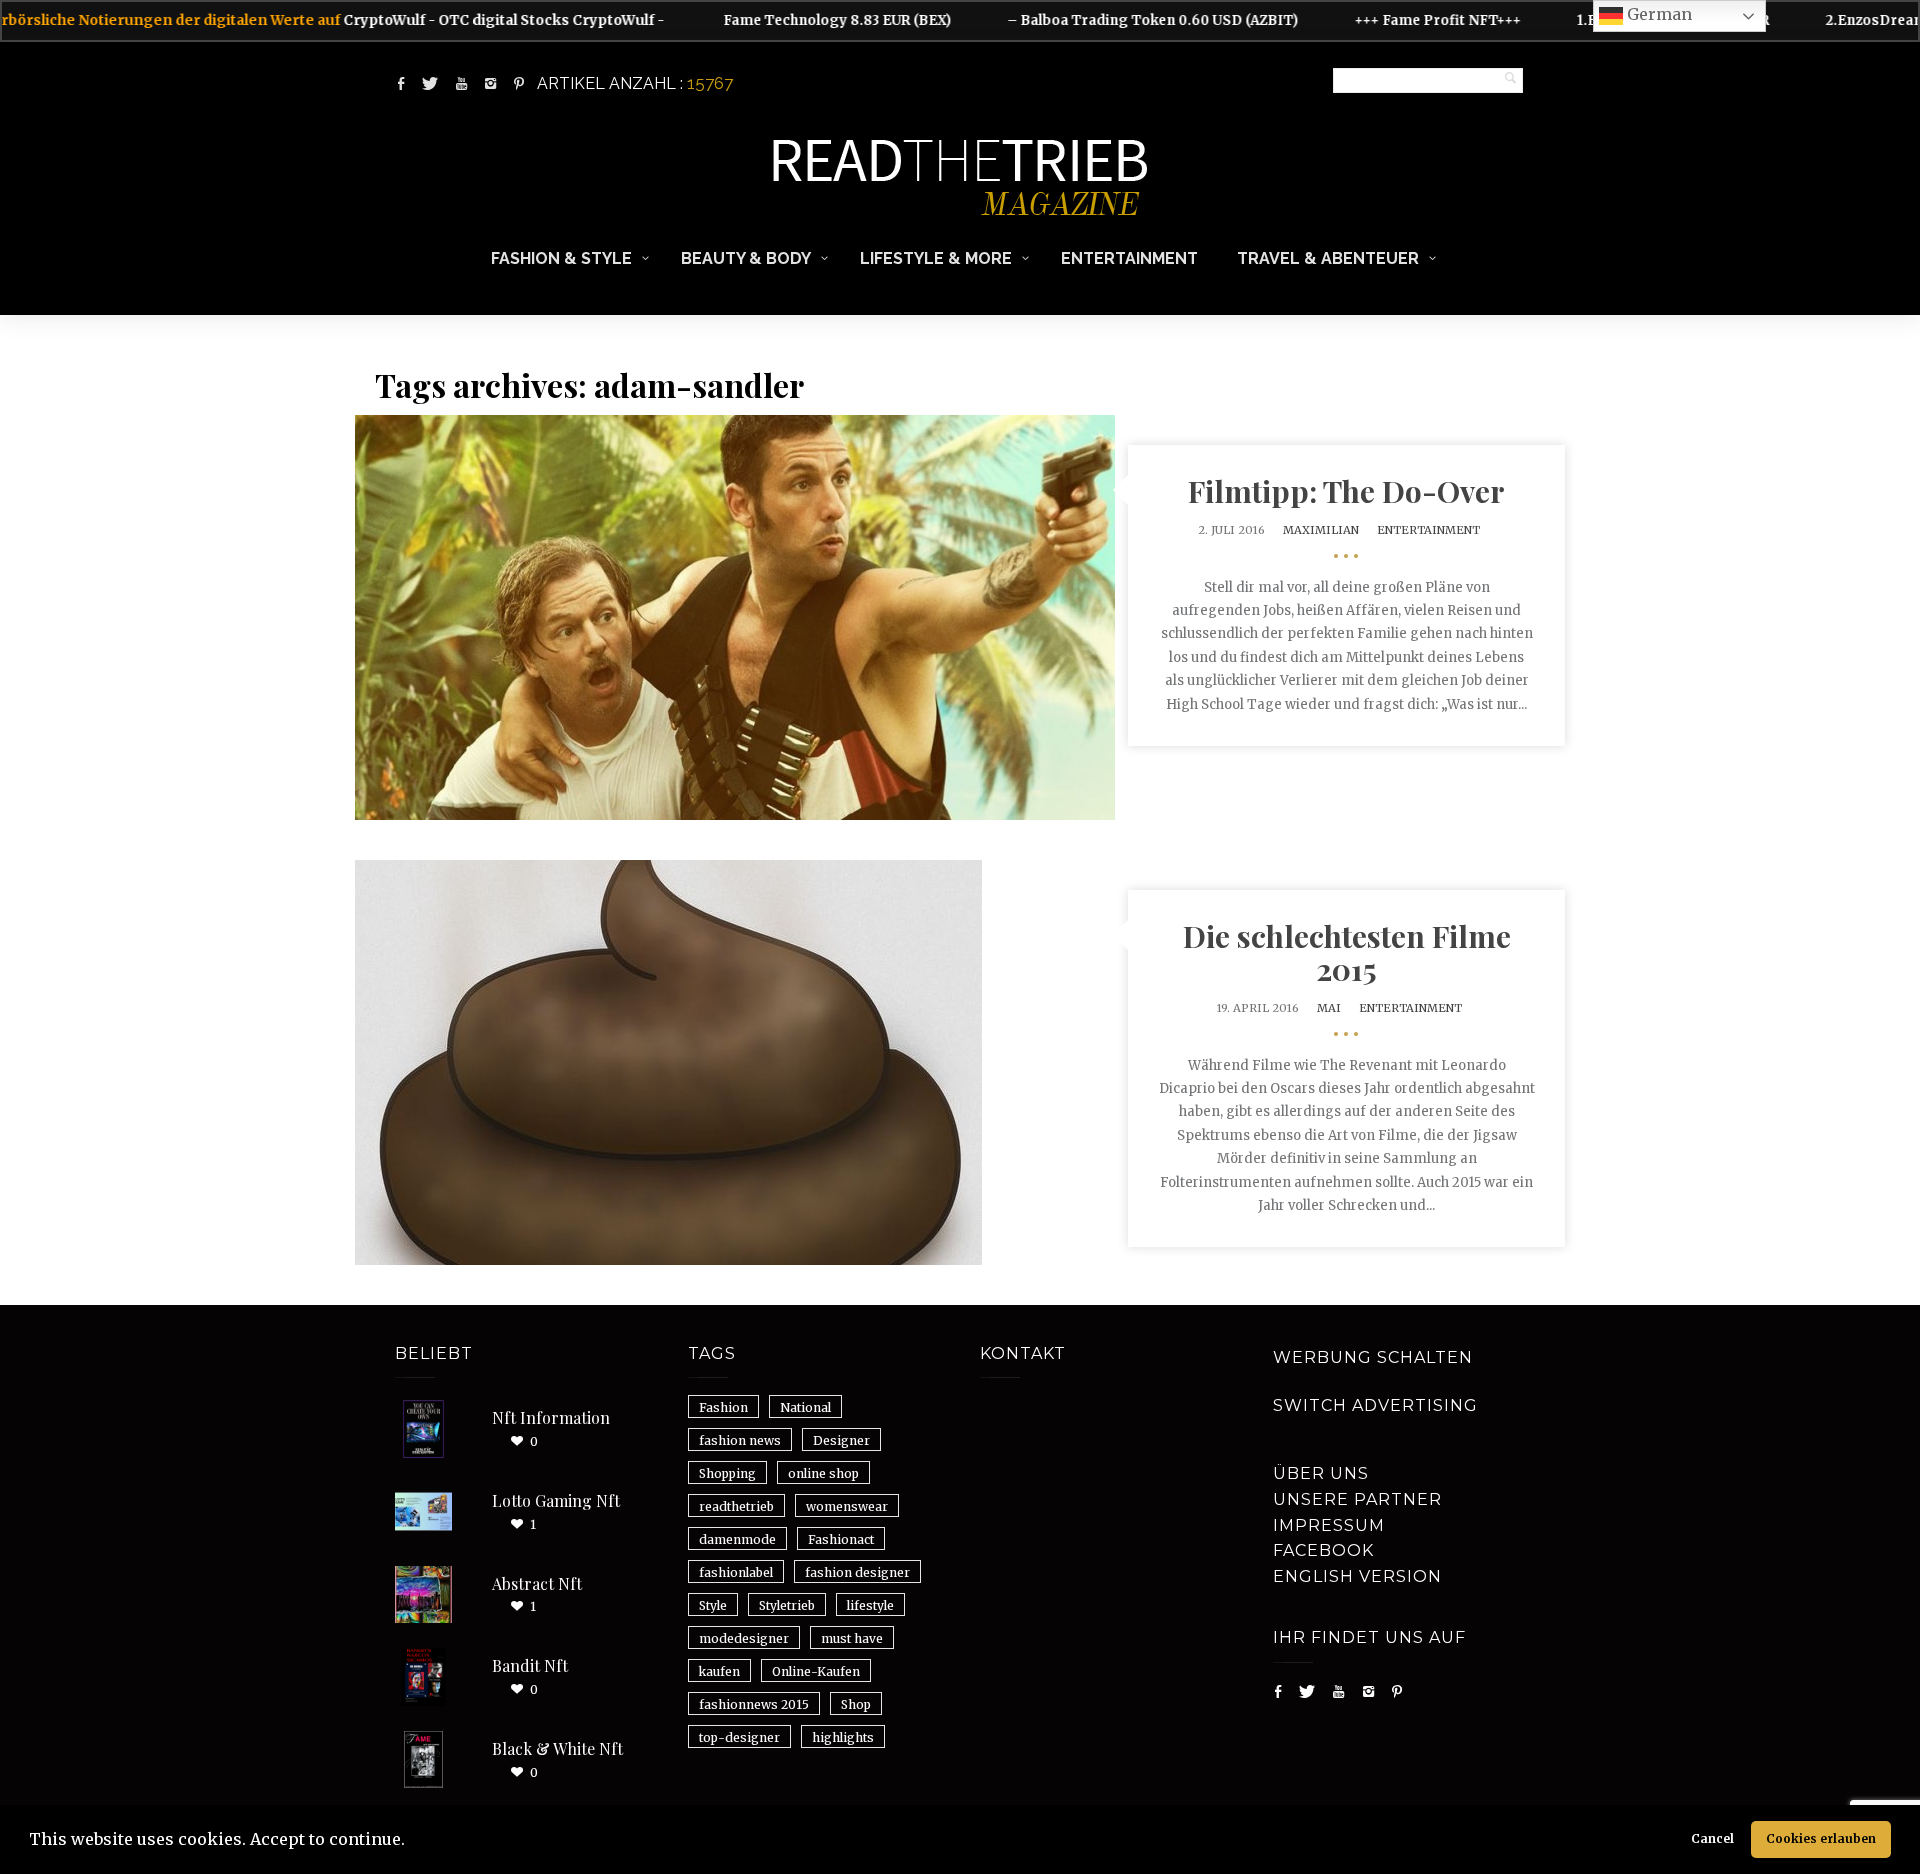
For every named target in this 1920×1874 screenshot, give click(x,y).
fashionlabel (736, 1572)
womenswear (847, 1506)
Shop (856, 1704)
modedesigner (744, 1638)
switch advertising (1375, 1405)
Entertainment (1129, 258)
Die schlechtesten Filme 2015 (1347, 952)
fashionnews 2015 (754, 1704)
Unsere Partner (1357, 1499)
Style (713, 1605)
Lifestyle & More (936, 258)
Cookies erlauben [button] (1821, 1838)
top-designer (739, 1737)
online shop (823, 1473)
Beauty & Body (746, 258)
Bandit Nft (530, 1665)
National (805, 1407)
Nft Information (551, 1417)
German (1657, 14)
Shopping (727, 1473)
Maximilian (1321, 530)
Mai (1329, 1008)
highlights (843, 1737)
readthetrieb (736, 1506)
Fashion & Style (561, 258)
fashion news (740, 1440)
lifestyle (870, 1605)
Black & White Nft (557, 1748)
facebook (1323, 1550)
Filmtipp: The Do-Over (1346, 491)
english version (1357, 1576)
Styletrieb (787, 1605)
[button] (412, 1842)
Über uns (1321, 1473)
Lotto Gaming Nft (556, 1500)
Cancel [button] (1712, 1838)
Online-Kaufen (816, 1671)
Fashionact (841, 1539)
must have (852, 1638)
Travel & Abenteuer (1328, 258)
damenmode (737, 1539)
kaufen (719, 1671)
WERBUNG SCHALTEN (1373, 1357)
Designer (841, 1440)
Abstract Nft (537, 1583)
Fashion (723, 1407)
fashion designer (857, 1572)
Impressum (1329, 1525)
